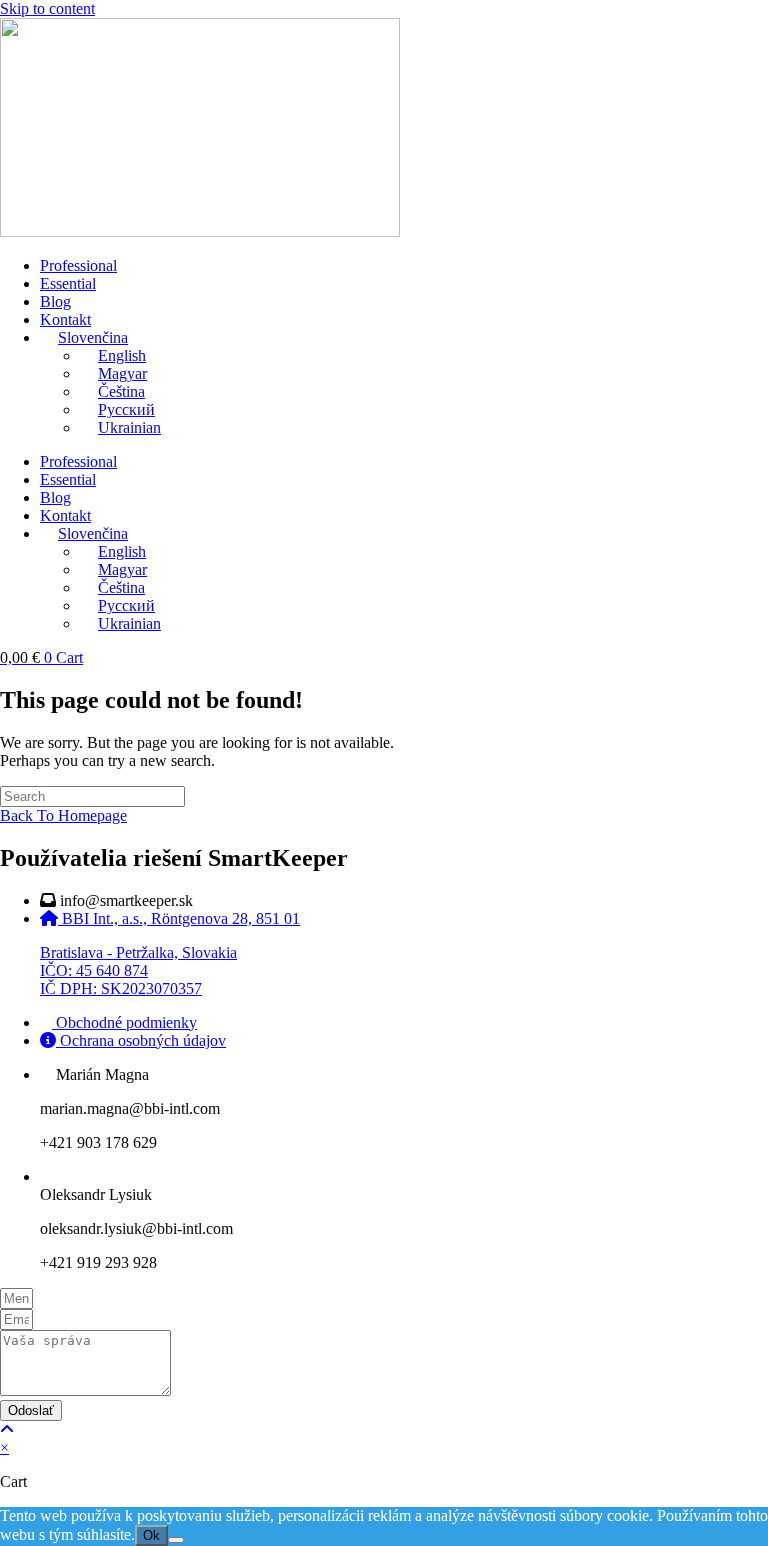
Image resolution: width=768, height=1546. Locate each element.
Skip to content (47, 8)
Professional (78, 265)
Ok (151, 1535)
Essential (68, 283)
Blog (55, 301)
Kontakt (65, 319)
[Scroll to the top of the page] (7, 1429)
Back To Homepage (63, 815)
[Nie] (176, 1540)
